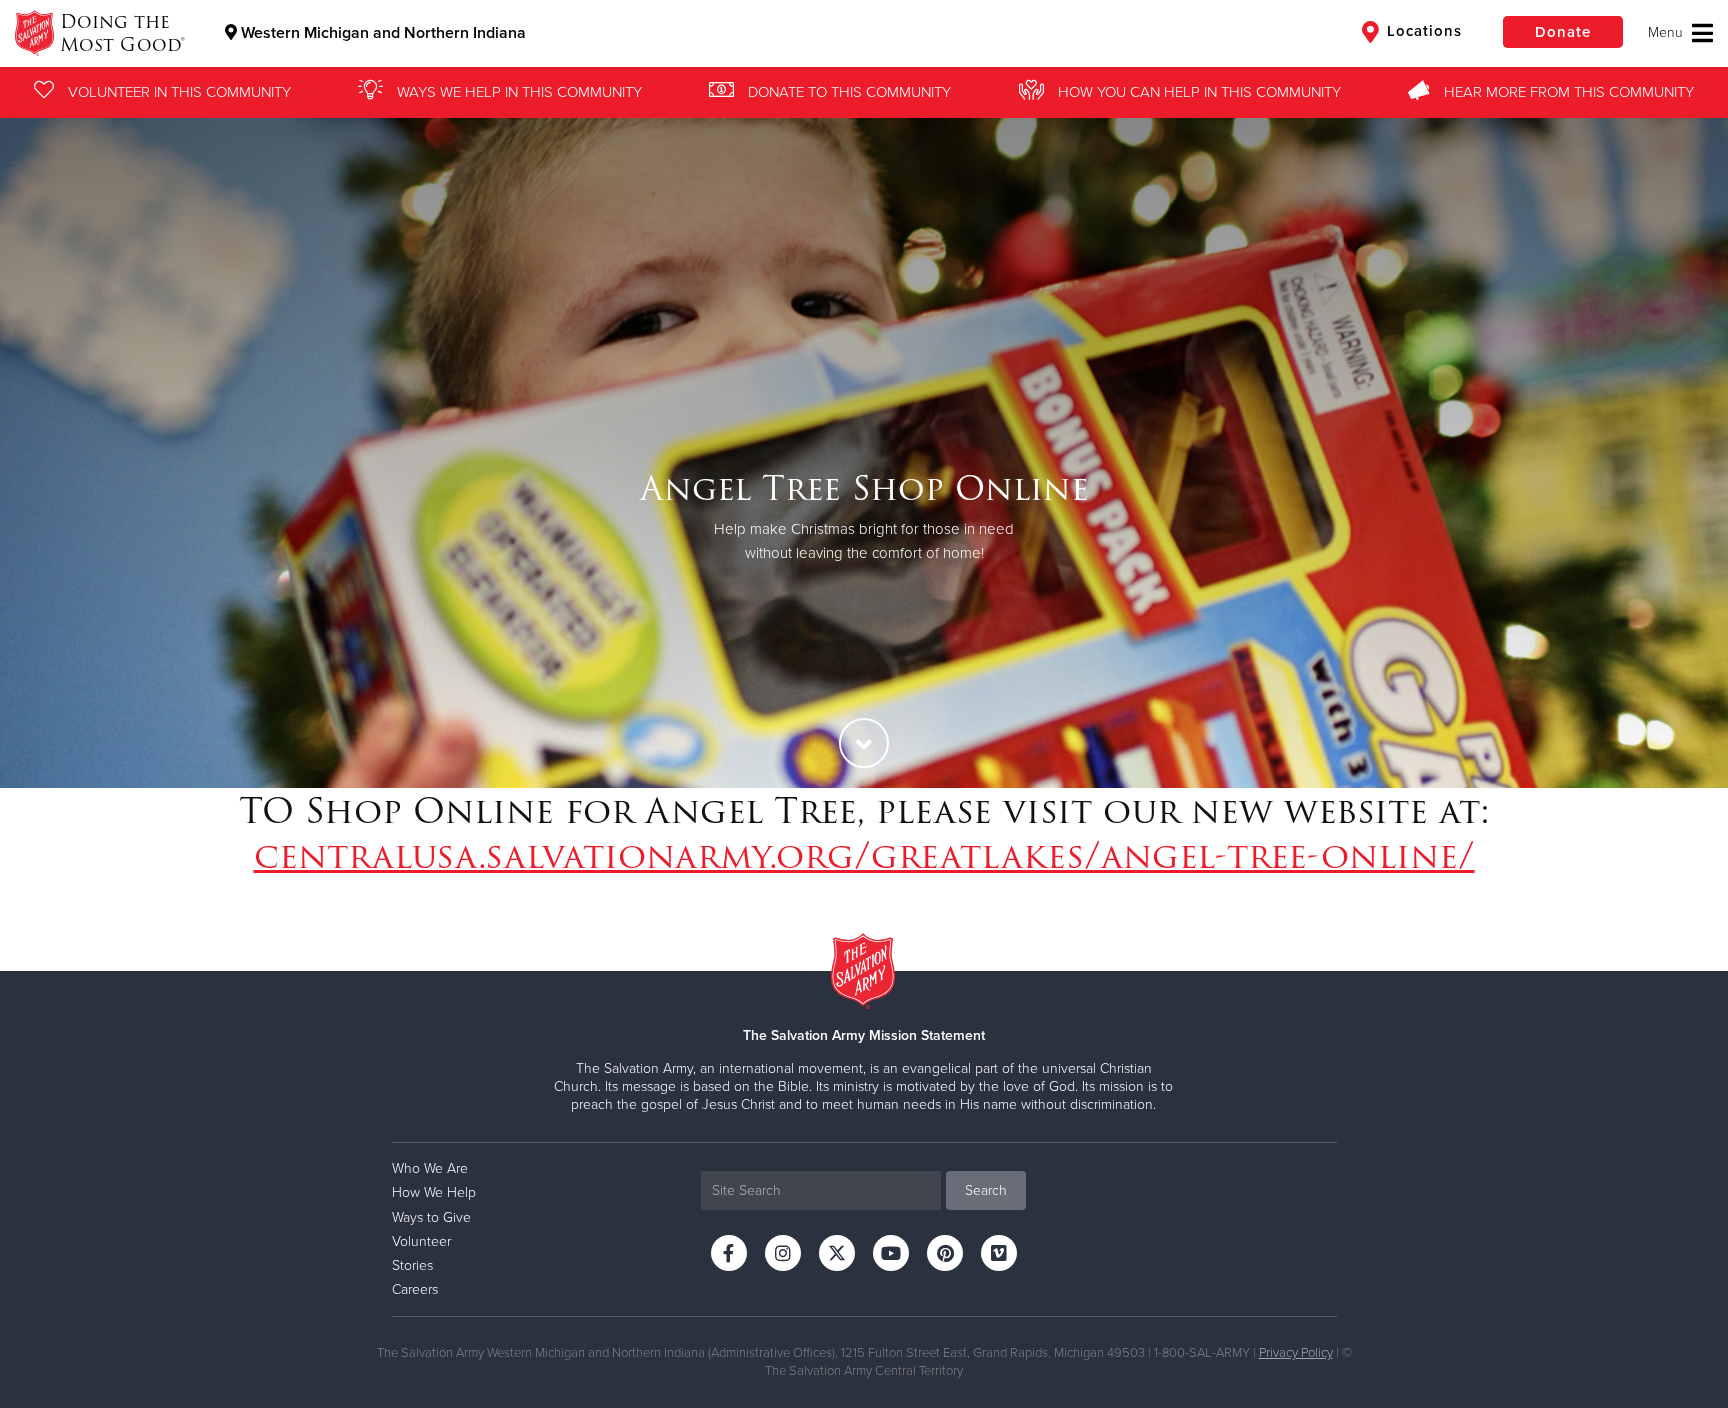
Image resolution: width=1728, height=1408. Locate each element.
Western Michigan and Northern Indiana (381, 33)
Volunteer (421, 1241)
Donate (1563, 32)
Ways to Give (431, 1217)
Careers (415, 1289)
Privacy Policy (1296, 1353)
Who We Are (430, 1168)
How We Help (434, 1192)
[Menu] (1680, 33)
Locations (1422, 31)
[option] (864, 451)
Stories (412, 1265)
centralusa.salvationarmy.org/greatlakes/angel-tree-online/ (864, 855)
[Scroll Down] (864, 743)
